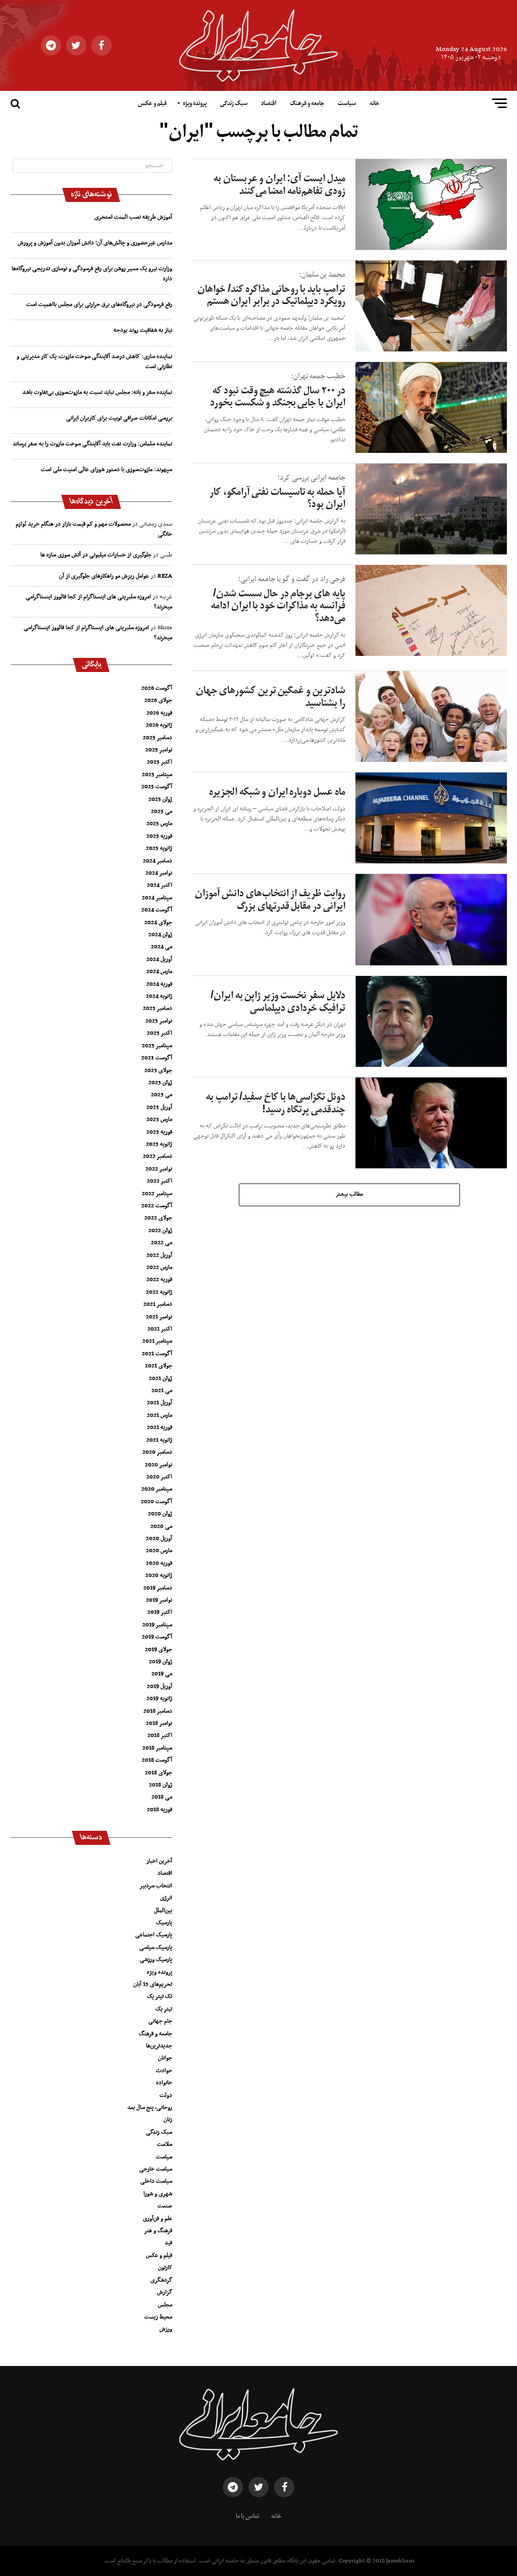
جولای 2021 (159, 1366)
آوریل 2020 (159, 1538)
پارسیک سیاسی (156, 1947)
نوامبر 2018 (159, 1723)
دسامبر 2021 (158, 1304)
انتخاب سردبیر (156, 1886)
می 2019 (162, 1674)
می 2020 (161, 1526)
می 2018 (162, 1797)
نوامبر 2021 (159, 1317)
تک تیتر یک (160, 1996)
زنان (168, 2120)
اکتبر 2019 (160, 1612)
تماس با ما (248, 2516)
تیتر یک (164, 2009)
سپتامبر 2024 (157, 898)
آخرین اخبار (159, 1861)
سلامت (165, 2144)
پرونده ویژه (195, 104)
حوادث (164, 2071)
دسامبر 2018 (158, 1711)
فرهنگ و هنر (158, 2231)
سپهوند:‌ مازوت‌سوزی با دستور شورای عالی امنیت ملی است (107, 470)
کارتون (165, 2268)
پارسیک (164, 1923)
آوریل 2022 (159, 1255)
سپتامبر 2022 (157, 1194)
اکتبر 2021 (160, 1329)
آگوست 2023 (157, 1058)
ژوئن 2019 (161, 1662)
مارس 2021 (160, 1415)
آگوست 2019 (157, 1637)
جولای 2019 (159, 1650)
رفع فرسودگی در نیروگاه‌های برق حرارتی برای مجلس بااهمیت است (99, 304)
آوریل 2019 (160, 1686)
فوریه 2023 (159, 1132)
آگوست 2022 (157, 1206)
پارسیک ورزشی (156, 1960)
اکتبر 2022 (160, 1181)
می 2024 (162, 947)
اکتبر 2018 (160, 1735)
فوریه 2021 (160, 1427)
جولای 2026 (158, 700)
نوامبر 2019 (159, 1600)
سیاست (347, 104)
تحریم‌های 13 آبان (153, 1984)
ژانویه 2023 (159, 1144)
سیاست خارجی (156, 2169)
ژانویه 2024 (159, 996)
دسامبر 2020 (157, 1452)
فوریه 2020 (159, 1563)
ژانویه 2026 (159, 725)
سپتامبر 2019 (157, 1625)
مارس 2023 (159, 1119)
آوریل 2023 (159, 1107)
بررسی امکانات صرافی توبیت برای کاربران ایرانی (119, 418)
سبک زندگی (234, 104)
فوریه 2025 (159, 836)
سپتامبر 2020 (157, 1489)
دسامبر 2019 (158, 1588)
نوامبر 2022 (159, 1169)
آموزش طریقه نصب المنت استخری (133, 217)
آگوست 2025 (157, 787)
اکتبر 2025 (160, 762)
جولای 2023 (158, 1070)
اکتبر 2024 (160, 885)
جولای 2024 (158, 922)
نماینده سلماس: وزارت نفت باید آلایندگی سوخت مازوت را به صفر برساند (92, 444)
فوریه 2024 (159, 984)
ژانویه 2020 (159, 1575)
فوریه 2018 (160, 1810)
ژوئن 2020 (160, 1514)
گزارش (165, 2292)
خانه (374, 104)
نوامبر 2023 (159, 1021)
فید (168, 2243)
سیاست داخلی (156, 2181)
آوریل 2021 (160, 1403)
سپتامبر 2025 (157, 775)
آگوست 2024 (157, 910)
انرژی (166, 1898)
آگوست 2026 (157, 688)
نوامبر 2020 (159, 1465)
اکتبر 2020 (159, 1477)
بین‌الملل (163, 1911)
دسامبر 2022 (158, 1156)
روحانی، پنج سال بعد (150, 2107)
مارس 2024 (159, 971)
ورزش (166, 2329)
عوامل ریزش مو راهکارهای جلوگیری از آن (104, 576)
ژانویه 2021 (159, 1440)
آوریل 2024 (159, 959)
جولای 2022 (158, 1218)
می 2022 (162, 1243)
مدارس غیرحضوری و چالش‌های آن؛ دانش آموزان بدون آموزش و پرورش (95, 243)
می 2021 (162, 1390)
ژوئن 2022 (160, 1230)
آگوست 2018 (157, 1760)
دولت (166, 2095)
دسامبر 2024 (158, 861)
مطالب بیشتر (349, 1194)
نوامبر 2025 (159, 750)
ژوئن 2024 (160, 935)
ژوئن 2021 (161, 1378)
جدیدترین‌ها (159, 2046)
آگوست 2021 (157, 1354)
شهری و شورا (158, 2194)
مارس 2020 (159, 1551)
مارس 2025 (159, 823)
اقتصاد (269, 104)
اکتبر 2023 (160, 1033)
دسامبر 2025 (158, 738)
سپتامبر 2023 (157, 1046)
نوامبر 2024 (159, 873)
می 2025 (162, 811)
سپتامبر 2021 (157, 1341)
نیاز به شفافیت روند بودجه (143, 330)
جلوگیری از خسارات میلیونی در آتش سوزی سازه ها (96, 555)
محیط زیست (158, 2317)
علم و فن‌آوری (158, 2219)
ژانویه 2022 (159, 1292)
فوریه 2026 (159, 713)
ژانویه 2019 (159, 1698)
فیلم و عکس (152, 104)
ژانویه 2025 (159, 848)
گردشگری (161, 2280)
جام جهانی (160, 2021)
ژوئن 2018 (161, 1785)
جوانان (165, 2058)
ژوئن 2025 (160, 799)
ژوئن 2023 (160, 1083)
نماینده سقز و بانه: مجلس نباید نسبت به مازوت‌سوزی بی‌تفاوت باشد (97, 392)
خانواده (164, 2083)
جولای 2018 (159, 1773)
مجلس (165, 2305)
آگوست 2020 (157, 1502)
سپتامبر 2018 (157, 1748)
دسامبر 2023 (158, 1008)
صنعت (165, 2206)
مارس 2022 (159, 1267)
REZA (165, 576)
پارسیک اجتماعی (154, 1935)
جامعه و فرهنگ (307, 104)
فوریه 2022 (159, 1279)
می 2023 (162, 1095)
